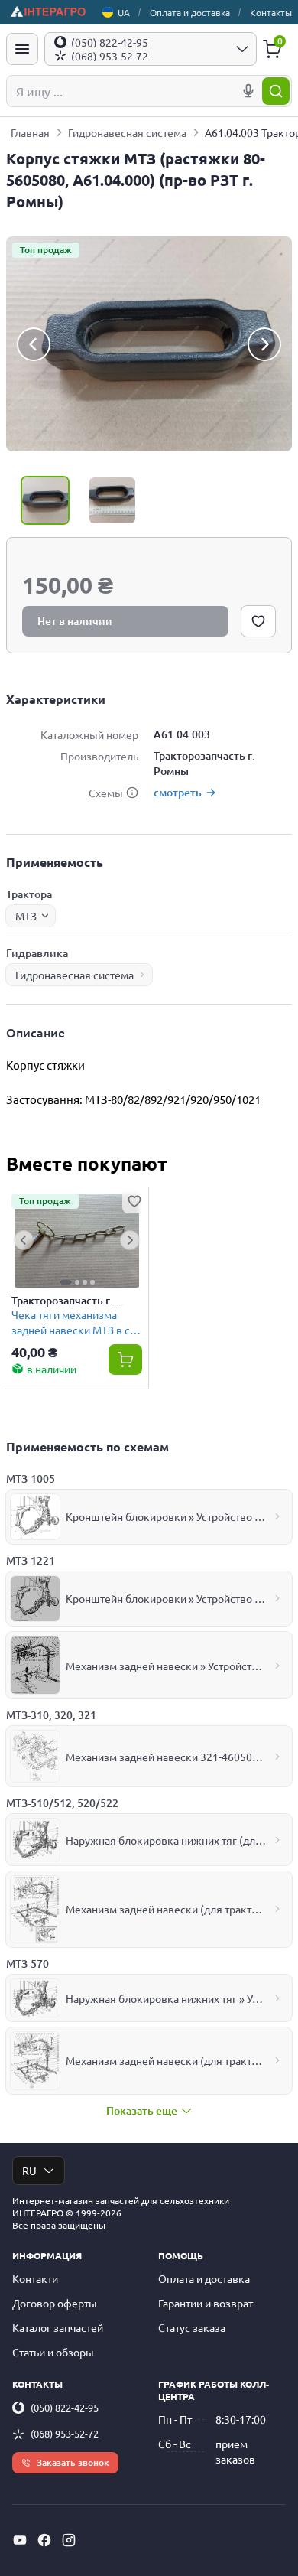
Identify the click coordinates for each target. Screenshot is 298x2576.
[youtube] (20, 2540)
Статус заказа (192, 2327)
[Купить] (125, 1360)
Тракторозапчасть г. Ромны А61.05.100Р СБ (70, 1301)
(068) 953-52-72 (65, 2433)
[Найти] (276, 91)
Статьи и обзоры (53, 2352)
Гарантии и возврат (206, 2303)
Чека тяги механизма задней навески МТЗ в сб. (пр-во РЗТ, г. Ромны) (75, 1322)
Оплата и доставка (190, 12)
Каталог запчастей (58, 2327)
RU (29, 2171)
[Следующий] (264, 344)
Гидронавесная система (127, 132)
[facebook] (44, 2540)
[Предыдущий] (34, 344)
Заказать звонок (73, 2462)
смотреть (178, 792)
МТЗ (26, 916)
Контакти (35, 2278)
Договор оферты (55, 2303)
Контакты (271, 12)
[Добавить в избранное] (258, 621)
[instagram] (69, 2540)
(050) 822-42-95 (65, 2407)
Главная (30, 132)
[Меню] (22, 49)
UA (124, 12)
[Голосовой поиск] (248, 91)
